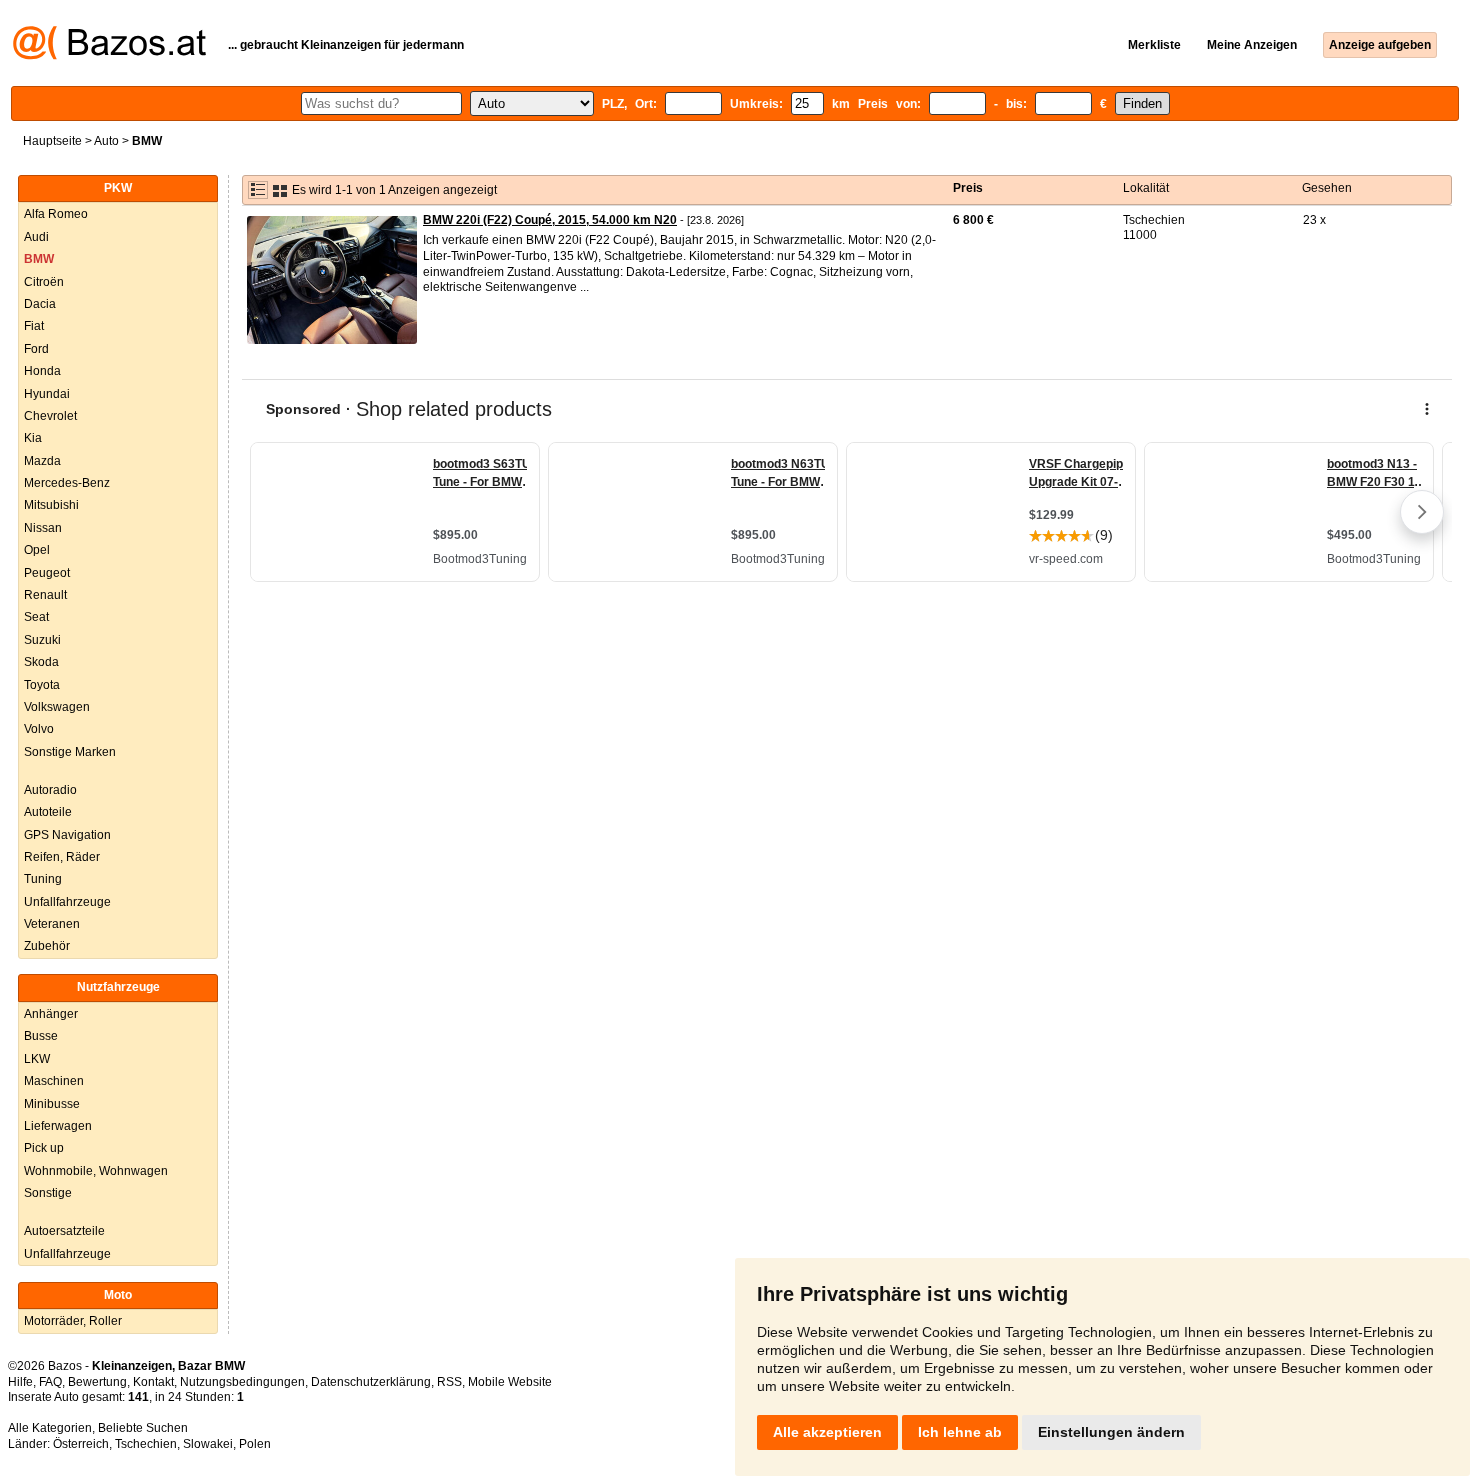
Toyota (42, 685)
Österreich (81, 1444)
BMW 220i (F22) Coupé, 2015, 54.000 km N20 (550, 220)
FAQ (50, 1382)
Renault (45, 595)
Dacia (40, 304)
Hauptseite (52, 141)
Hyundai (47, 394)
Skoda (41, 662)
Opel (37, 550)
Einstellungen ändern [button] (1111, 1432)
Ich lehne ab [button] (960, 1432)
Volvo (39, 729)
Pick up (44, 1148)
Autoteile (48, 812)
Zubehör (47, 946)
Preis (968, 188)
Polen (255, 1444)
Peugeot (47, 573)
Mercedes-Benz (67, 483)
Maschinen (54, 1081)
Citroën (44, 282)
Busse (41, 1036)
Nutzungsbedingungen (242, 1382)
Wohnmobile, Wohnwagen (96, 1171)
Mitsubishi (51, 505)
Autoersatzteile (64, 1231)
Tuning (43, 879)
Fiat (34, 326)
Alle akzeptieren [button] (827, 1432)
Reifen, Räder (62, 857)
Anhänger (51, 1014)
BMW (39, 259)
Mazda (42, 461)
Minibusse (52, 1104)
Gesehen (1327, 188)
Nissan (43, 528)
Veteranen (52, 924)
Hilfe (20, 1382)
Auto (106, 141)
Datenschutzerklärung (371, 1382)
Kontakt (153, 1382)
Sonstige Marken (70, 752)
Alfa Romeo (56, 214)
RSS (449, 1382)
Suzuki (42, 640)
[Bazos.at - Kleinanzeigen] (109, 56)
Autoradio (50, 790)
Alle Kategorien (50, 1428)
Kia (33, 438)
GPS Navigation (67, 835)
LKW (37, 1059)
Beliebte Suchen (143, 1428)
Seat (36, 617)
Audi (36, 237)
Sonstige (48, 1193)
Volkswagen (57, 707)
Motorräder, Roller (73, 1321)
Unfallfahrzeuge (67, 902)
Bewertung (97, 1382)
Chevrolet (50, 416)
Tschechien (146, 1444)
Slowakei (208, 1444)
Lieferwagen (58, 1126)
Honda (42, 371)
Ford (36, 349)
